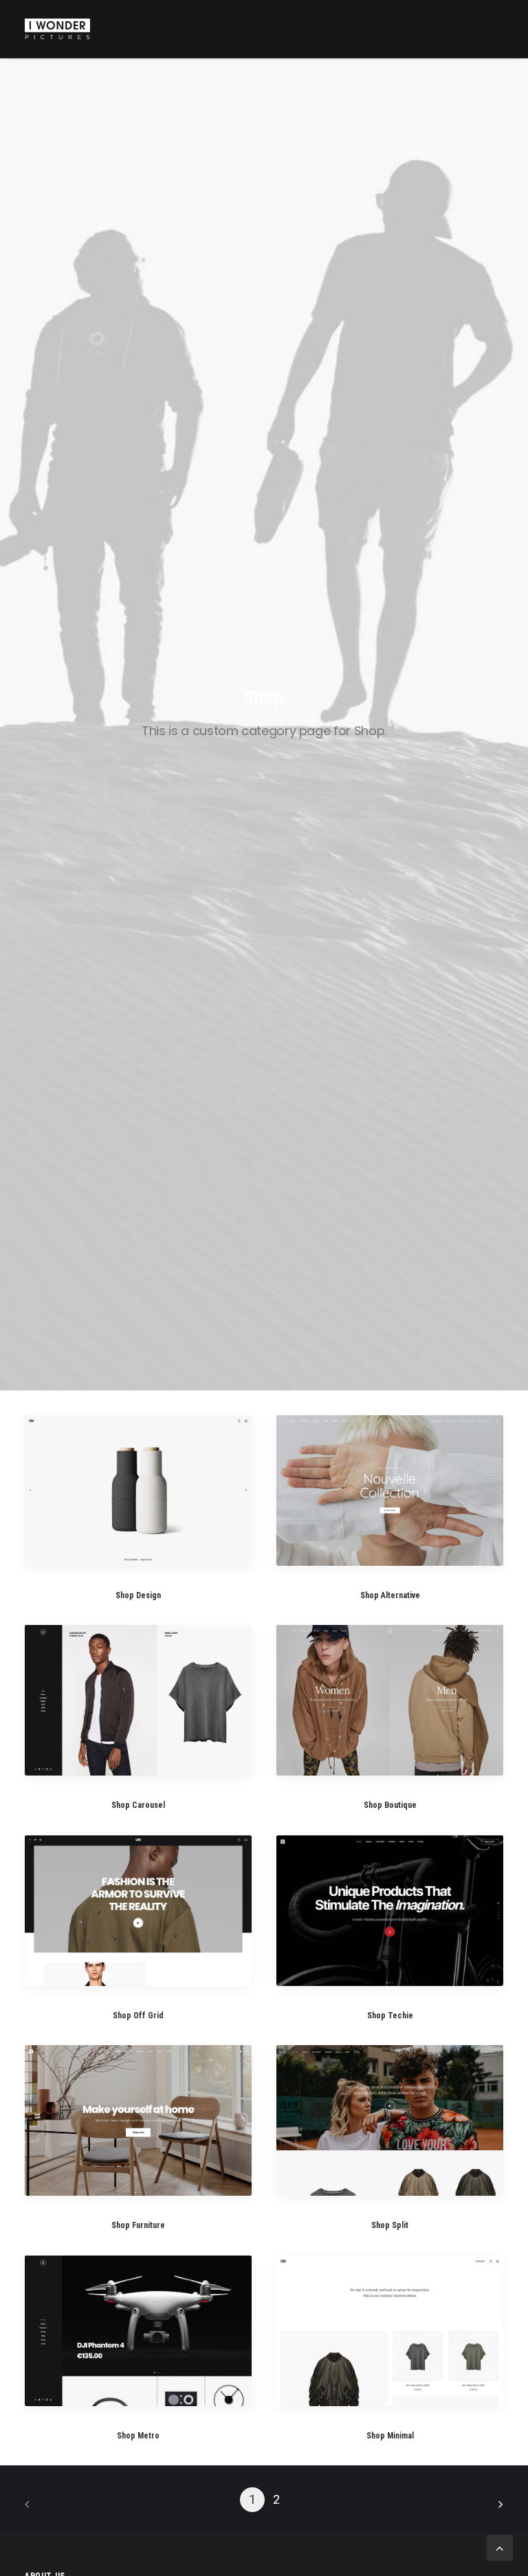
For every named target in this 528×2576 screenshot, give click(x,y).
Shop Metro (138, 2436)
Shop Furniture (138, 2225)
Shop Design (138, 1595)
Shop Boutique (390, 1805)
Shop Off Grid (138, 2016)
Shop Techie (390, 2016)
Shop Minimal (390, 2436)
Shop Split (390, 2225)
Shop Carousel (138, 1805)
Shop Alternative (390, 1595)
